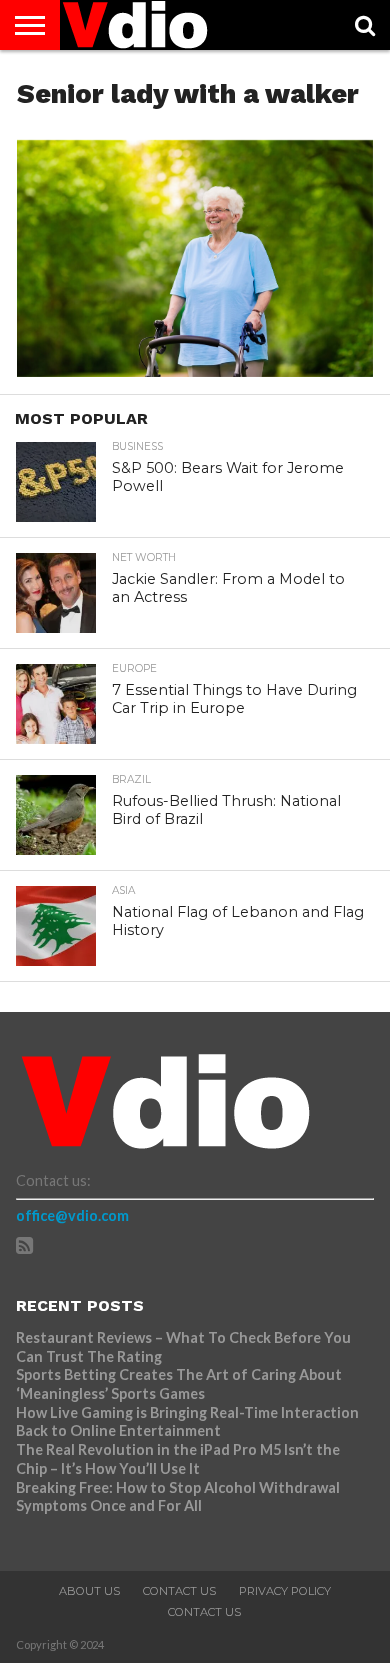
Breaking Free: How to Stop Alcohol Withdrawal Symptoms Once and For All (178, 1497)
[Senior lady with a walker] (195, 370)
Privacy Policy (285, 1591)
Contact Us (179, 1591)
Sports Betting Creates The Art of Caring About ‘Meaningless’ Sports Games (179, 1384)
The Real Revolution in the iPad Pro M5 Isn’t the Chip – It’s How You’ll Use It (178, 1459)
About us (89, 1591)
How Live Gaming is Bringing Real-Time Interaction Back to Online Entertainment (187, 1422)
